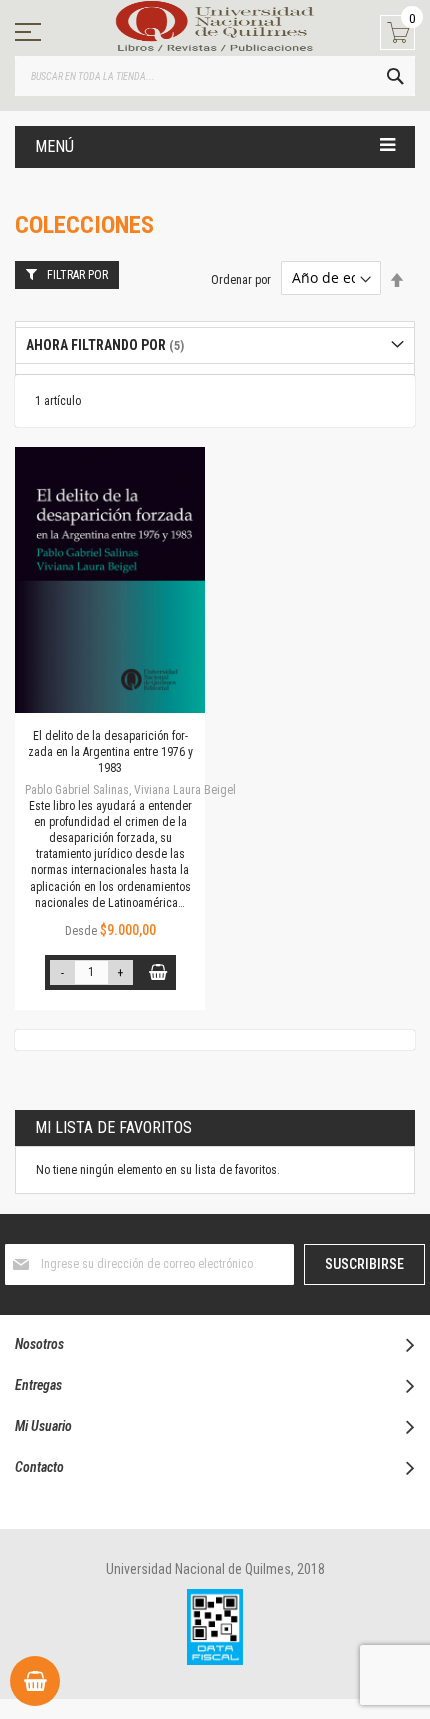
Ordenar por (241, 279)
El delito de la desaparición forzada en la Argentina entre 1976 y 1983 (110, 752)
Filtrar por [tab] (77, 275)
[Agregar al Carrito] (158, 972)
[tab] (215, 345)
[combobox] (215, 76)
